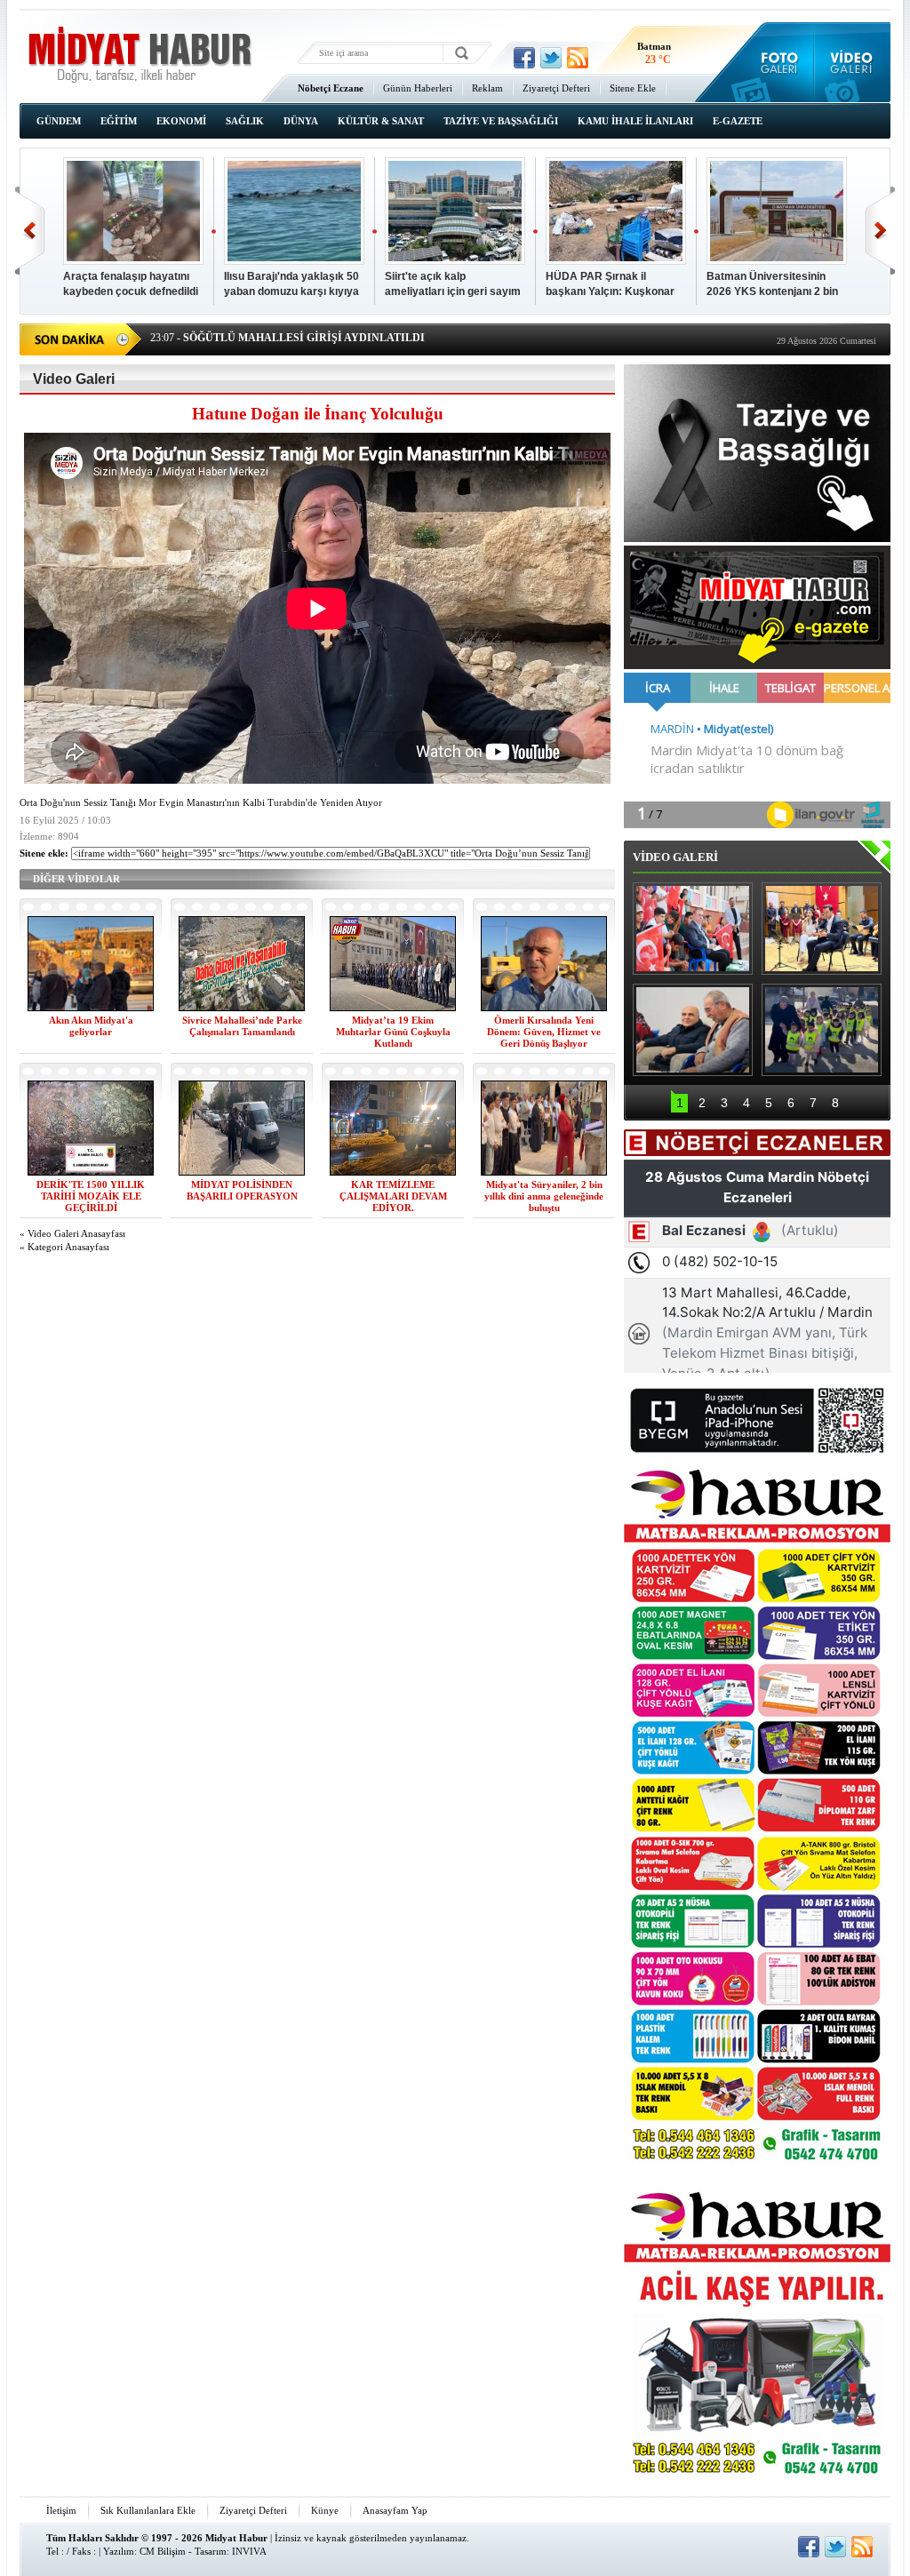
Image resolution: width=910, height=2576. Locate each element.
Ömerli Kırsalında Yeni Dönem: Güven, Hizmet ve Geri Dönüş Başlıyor (544, 1032)
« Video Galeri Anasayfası (72, 1234)
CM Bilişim (163, 2551)
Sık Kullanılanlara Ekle (148, 2510)
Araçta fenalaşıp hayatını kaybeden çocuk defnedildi (131, 284)
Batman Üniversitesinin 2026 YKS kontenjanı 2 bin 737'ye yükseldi (772, 285)
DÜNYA (301, 121)
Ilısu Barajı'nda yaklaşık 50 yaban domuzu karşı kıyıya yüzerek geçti (291, 285)
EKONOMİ (181, 121)
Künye (325, 2510)
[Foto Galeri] (775, 62)
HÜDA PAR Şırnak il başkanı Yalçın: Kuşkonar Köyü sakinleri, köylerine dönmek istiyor (610, 285)
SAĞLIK (245, 121)
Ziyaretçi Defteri (556, 88)
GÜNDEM (59, 121)
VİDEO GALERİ (675, 857)
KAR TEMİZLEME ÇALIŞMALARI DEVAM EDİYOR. (393, 1196)
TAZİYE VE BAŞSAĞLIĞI (501, 121)
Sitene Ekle (633, 88)
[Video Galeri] (853, 62)
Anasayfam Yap (395, 2510)
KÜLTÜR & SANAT (381, 121)
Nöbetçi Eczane (331, 88)
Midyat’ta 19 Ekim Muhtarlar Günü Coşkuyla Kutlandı (393, 1032)
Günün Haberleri (418, 88)
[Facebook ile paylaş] (524, 58)
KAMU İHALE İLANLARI (635, 121)
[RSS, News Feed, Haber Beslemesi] (578, 58)
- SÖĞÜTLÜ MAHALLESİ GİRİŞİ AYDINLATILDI (287, 333)
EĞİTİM (119, 121)
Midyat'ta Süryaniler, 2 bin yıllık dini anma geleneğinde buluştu (544, 1196)
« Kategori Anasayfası (64, 1247)
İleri (880, 231)
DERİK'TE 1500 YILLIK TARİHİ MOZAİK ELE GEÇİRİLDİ (91, 1196)
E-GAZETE (738, 121)
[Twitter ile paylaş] (551, 58)
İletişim (61, 2510)
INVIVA (249, 2551)
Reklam (487, 88)
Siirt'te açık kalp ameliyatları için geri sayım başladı (453, 285)
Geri (30, 231)
